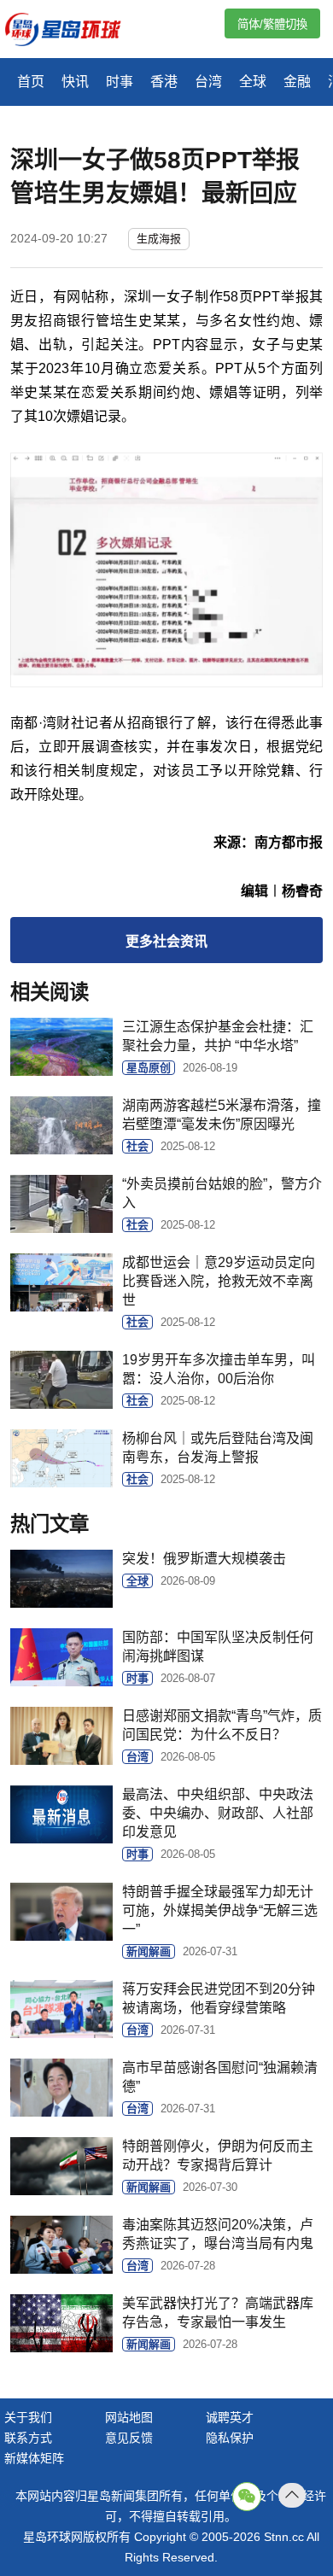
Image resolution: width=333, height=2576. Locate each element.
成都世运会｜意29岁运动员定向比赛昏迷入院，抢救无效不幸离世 (219, 1281)
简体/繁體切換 (272, 24)
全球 (253, 82)
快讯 (75, 82)
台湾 (208, 82)
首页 (31, 82)
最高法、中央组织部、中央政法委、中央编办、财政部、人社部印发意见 (218, 1813)
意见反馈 (129, 2438)
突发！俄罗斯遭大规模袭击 (204, 1559)
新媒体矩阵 (34, 2458)
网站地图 (129, 2417)
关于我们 (28, 2417)
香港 (164, 82)
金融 (297, 82)
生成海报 (159, 239)
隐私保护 (230, 2438)
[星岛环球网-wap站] (73, 31)
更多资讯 (166, 941)
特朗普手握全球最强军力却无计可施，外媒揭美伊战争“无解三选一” (220, 1910)
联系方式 (28, 2438)
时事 (120, 82)
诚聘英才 (230, 2417)
